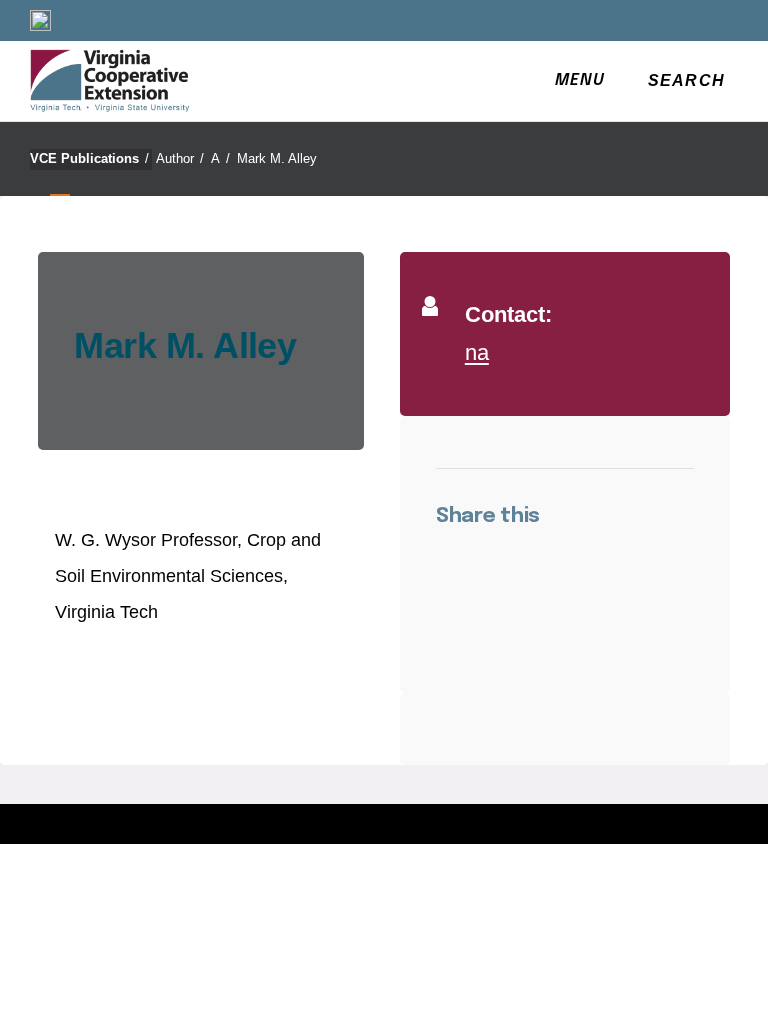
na (477, 352)
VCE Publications (89, 158)
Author (180, 158)
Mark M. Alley (277, 158)
